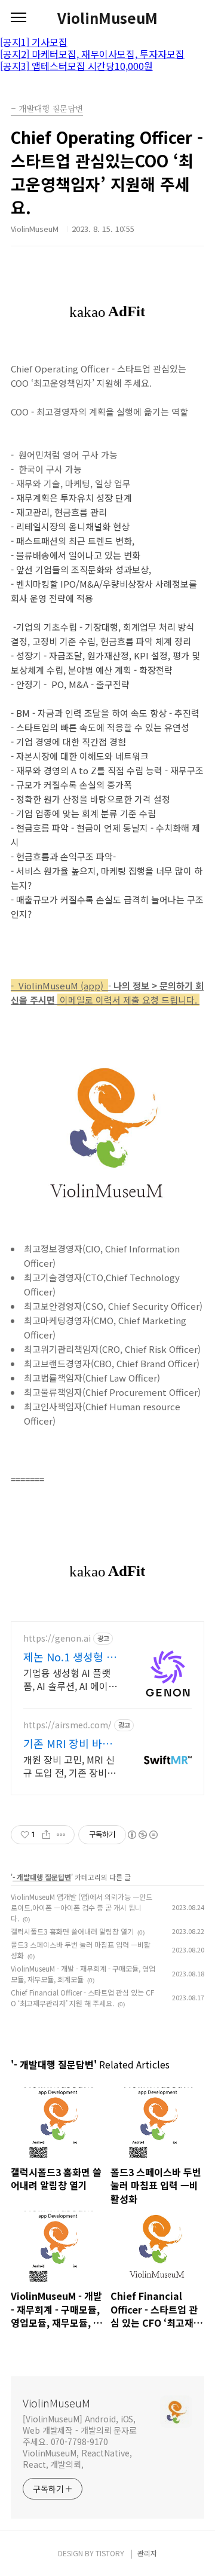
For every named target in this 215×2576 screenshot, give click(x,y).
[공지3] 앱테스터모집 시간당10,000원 (76, 66)
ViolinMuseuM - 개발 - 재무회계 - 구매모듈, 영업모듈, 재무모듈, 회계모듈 (83, 1974)
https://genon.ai (57, 1638)
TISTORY (110, 2553)
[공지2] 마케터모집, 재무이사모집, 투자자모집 (92, 54)
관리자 (147, 2553)
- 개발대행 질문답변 (42, 1877)
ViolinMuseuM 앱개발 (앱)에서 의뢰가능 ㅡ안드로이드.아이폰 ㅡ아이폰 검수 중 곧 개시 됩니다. (82, 1907)
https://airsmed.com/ (67, 1725)
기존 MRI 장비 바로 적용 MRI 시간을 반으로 (68, 1743)
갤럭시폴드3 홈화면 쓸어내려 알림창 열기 (72, 1931)
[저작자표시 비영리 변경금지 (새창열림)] (142, 1835)
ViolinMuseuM (107, 18)
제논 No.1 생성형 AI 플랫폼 (69, 1657)
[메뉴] (19, 18)
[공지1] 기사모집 (34, 42)
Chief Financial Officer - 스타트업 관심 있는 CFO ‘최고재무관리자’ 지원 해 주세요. (82, 1998)
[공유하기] (46, 1835)
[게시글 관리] (61, 1835)
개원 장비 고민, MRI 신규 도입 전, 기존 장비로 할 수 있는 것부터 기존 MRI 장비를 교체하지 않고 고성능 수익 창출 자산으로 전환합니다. (71, 1766)
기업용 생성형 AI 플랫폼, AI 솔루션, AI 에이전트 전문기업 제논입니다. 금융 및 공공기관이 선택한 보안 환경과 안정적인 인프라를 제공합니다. (72, 1679)
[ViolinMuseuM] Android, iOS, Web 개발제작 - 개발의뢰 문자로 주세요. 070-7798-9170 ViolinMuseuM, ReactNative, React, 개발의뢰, (80, 2441)
